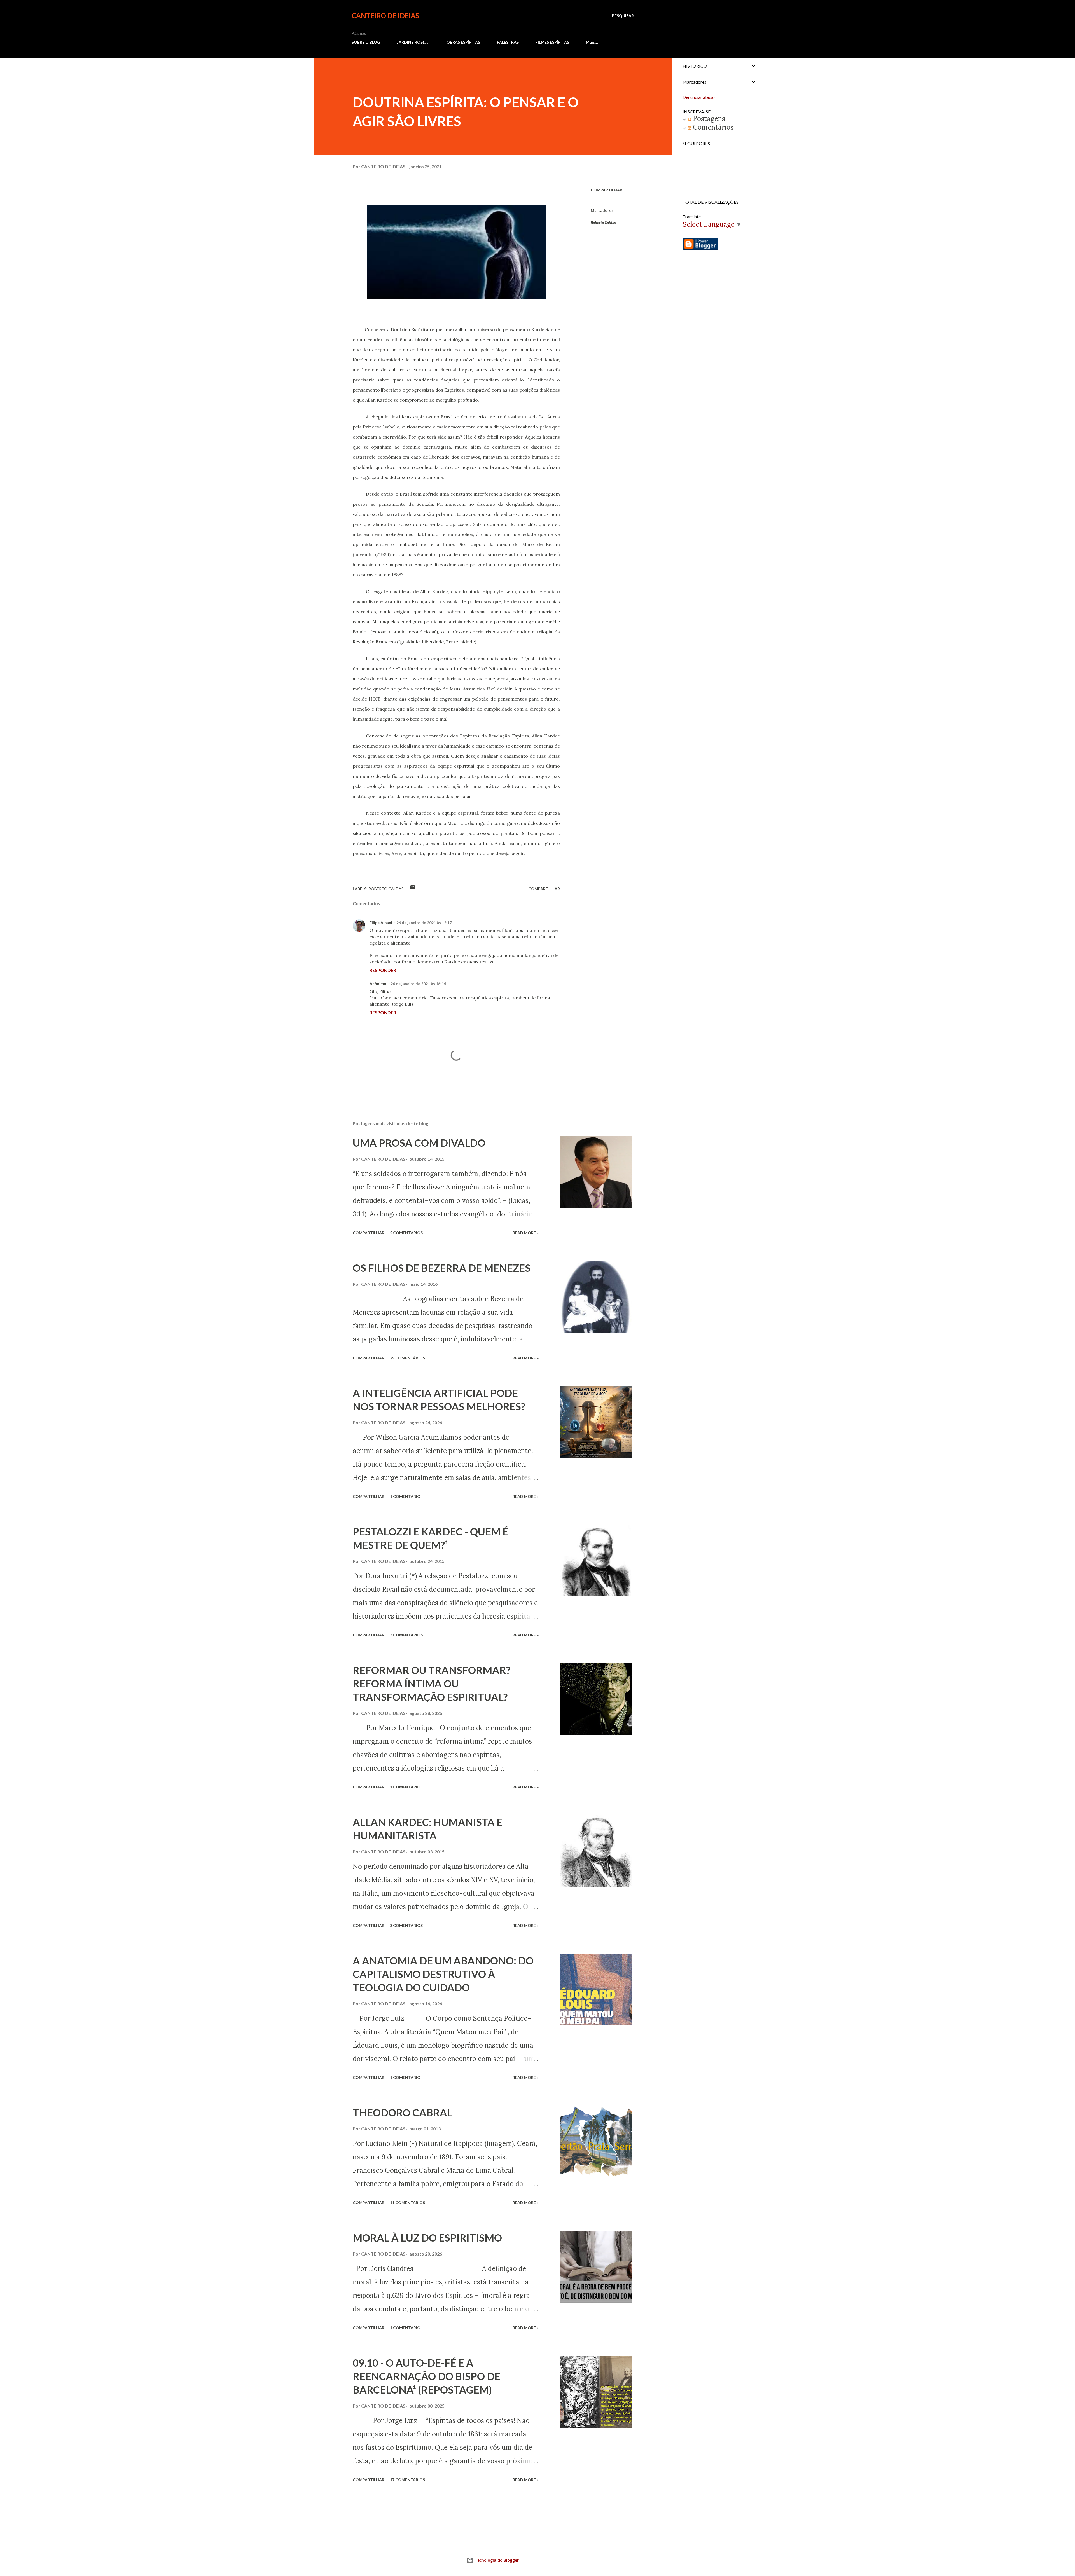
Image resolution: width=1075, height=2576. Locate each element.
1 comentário (405, 1496)
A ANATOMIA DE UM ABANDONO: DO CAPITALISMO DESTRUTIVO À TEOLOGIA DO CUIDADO (443, 1974)
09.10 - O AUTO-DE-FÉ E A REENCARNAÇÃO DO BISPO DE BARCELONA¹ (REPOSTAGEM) (427, 2376)
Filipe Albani (381, 923)
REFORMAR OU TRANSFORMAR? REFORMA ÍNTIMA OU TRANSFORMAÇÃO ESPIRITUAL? (432, 1683)
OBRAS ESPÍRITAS (463, 42)
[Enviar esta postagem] (413, 889)
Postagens (708, 119)
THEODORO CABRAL (403, 2113)
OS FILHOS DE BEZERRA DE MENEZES (442, 1268)
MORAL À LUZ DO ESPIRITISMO (427, 2238)
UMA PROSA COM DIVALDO (419, 1143)
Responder (383, 970)
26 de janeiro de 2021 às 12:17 (424, 923)
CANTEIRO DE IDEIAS (385, 16)
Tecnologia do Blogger (496, 2560)
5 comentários (406, 1233)
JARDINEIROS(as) (413, 42)
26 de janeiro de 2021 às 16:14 (418, 984)
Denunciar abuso (699, 97)
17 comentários (407, 2480)
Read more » (526, 1233)
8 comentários (406, 1925)
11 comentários (407, 2203)
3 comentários (406, 1635)
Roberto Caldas (603, 222)
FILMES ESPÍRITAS (552, 42)
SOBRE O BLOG (366, 42)
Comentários (712, 127)
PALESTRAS (508, 42)
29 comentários (407, 1358)
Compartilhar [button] (607, 190)
